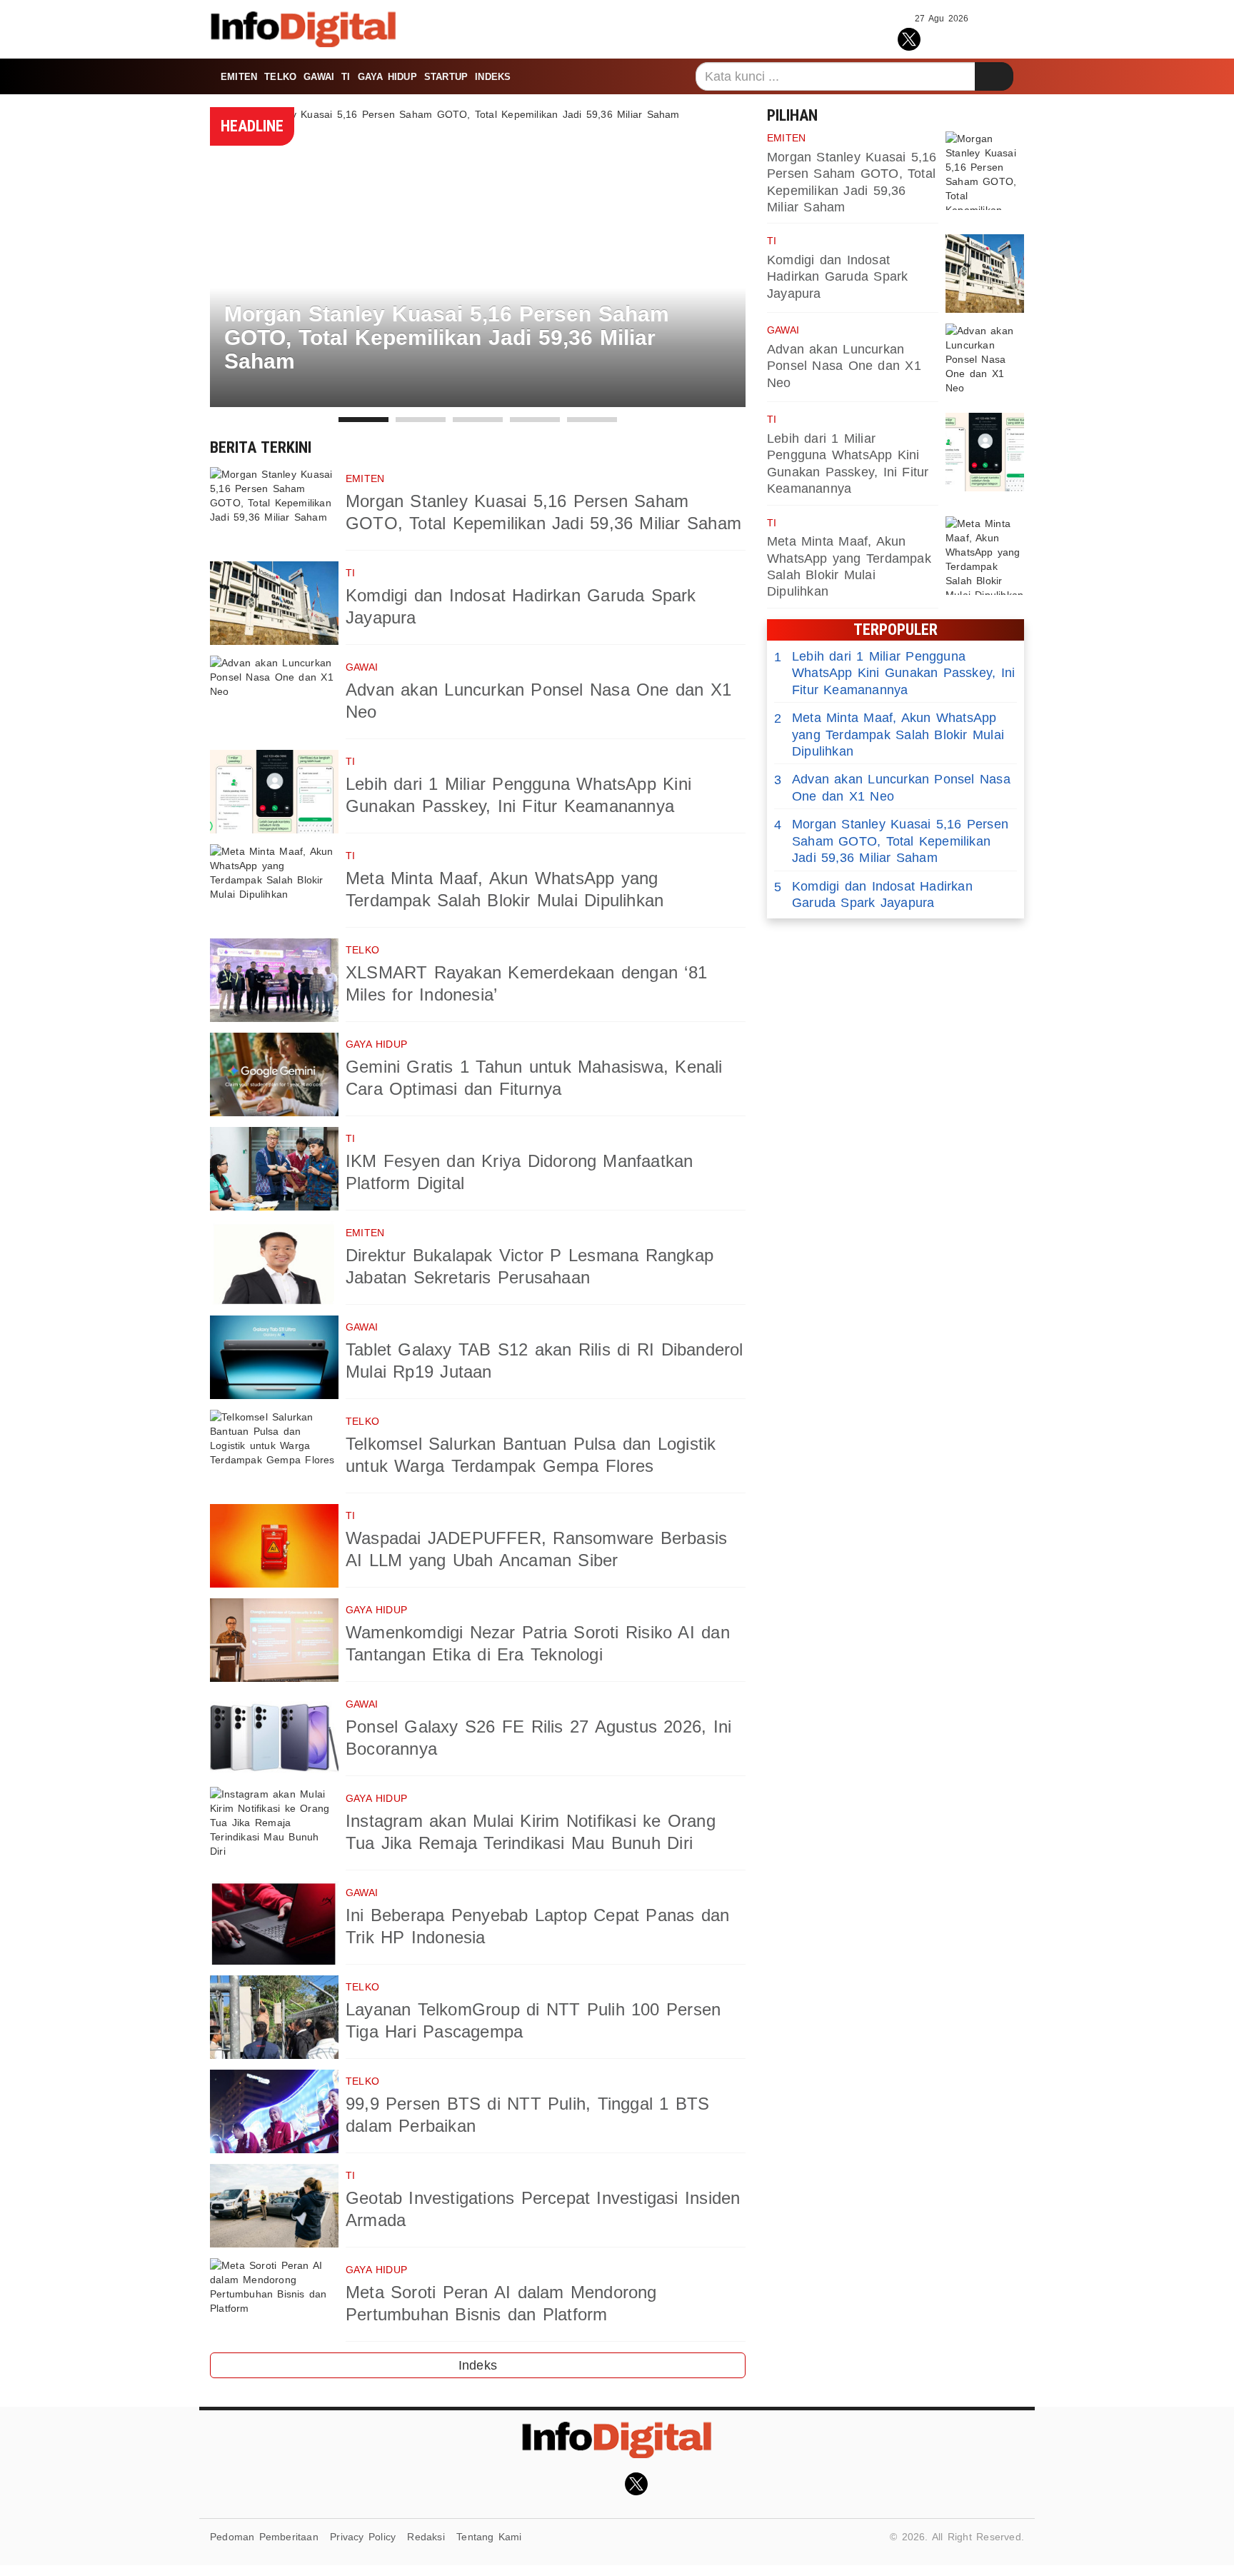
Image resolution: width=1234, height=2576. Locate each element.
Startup (446, 77)
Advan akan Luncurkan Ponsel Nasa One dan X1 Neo (844, 366)
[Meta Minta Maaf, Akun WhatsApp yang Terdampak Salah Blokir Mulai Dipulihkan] (274, 886)
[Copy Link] (973, 37)
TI (346, 77)
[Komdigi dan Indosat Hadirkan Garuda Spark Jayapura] (274, 603)
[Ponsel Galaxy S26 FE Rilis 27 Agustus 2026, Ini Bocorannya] (274, 1734)
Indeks (493, 77)
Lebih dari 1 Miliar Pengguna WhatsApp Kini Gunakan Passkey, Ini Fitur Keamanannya (894, 673)
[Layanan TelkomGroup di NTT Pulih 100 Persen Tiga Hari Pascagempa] (274, 2017)
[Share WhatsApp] (942, 37)
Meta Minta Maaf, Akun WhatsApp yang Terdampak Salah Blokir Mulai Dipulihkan (889, 735)
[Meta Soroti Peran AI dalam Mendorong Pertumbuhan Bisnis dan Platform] (274, 2300)
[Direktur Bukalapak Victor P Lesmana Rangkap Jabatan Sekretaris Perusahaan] (274, 1263)
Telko (280, 77)
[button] (363, 420)
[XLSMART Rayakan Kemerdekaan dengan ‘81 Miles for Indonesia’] (274, 980)
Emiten (239, 77)
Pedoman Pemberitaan (264, 2537)
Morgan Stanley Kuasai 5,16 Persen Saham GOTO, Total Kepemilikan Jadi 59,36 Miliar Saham (891, 841)
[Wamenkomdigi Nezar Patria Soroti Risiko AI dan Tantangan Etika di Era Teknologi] (274, 1640)
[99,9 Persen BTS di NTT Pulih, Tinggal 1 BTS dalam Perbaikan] (274, 2111)
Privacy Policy (363, 2537)
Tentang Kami (489, 2537)
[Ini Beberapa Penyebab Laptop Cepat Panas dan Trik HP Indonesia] (274, 1923)
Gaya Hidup (387, 77)
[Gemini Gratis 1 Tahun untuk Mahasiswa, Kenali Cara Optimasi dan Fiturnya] (274, 1074)
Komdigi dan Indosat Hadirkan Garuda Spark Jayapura (837, 277)
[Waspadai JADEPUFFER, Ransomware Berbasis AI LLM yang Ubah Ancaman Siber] (274, 1546)
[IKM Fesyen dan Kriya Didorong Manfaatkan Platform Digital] (274, 1169)
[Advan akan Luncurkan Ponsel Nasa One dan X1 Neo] (274, 697)
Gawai (319, 77)
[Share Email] (1004, 37)
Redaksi (426, 2537)
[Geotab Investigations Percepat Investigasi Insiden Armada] (274, 2206)
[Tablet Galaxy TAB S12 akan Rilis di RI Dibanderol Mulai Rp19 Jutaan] (274, 1357)
